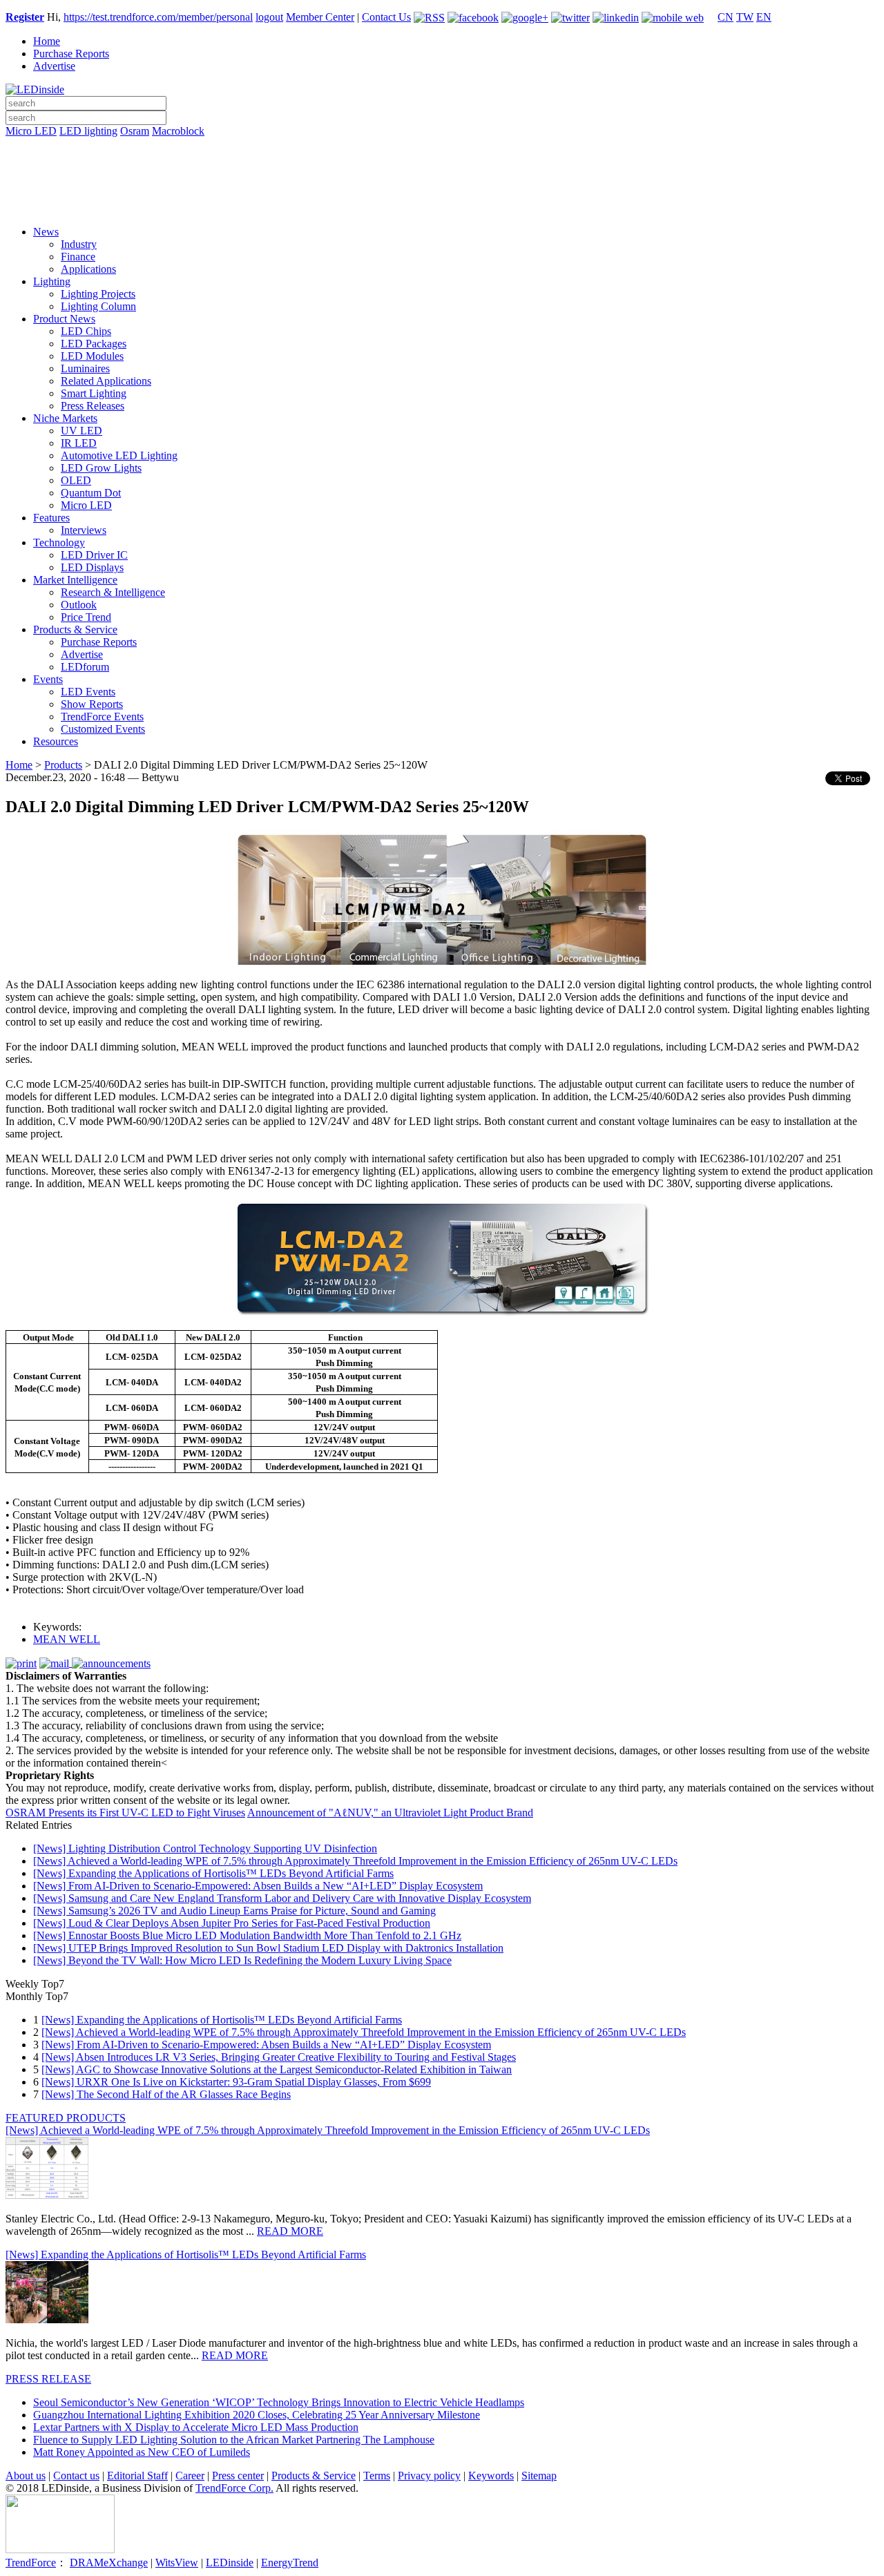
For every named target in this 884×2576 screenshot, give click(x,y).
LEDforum (85, 667)
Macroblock (178, 131)
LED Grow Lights (101, 468)
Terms (377, 2476)
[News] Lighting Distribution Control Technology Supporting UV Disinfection (205, 1848)
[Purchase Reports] (442, 147)
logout (269, 17)
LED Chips (86, 331)
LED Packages (94, 344)
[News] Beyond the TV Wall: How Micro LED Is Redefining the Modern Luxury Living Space (242, 1960)
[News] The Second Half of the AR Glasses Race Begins (166, 2094)
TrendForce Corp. (234, 2488)
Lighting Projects (98, 294)
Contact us (76, 2476)
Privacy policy (429, 2476)
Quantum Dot (91, 493)
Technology (59, 542)
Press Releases (93, 406)
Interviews (84, 530)
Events (48, 679)
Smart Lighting (94, 393)
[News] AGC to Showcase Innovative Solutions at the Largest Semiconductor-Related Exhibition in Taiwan (277, 2069)
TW (745, 17)
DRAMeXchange (109, 2563)
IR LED (79, 443)
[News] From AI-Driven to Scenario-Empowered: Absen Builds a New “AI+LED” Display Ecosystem (258, 1886)
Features (51, 518)
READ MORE (290, 2231)
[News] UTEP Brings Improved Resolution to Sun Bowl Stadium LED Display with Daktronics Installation (268, 1948)
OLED (76, 480)
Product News (64, 319)
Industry (79, 244)
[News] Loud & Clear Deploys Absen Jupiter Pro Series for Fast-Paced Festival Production (232, 1923)
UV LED (81, 431)
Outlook (79, 605)
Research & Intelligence (113, 592)
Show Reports (92, 704)
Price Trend (86, 617)
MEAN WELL (67, 1639)
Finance (78, 257)
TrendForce (31, 2563)
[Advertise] (442, 166)
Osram (135, 131)
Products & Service (75, 629)
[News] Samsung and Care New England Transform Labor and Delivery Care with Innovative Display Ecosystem (282, 1898)
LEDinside (230, 2563)
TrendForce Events (102, 717)
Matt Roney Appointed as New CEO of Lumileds (142, 2452)
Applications (88, 269)
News (46, 232)
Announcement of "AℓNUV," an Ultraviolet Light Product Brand (390, 1813)
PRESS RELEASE (48, 2379)
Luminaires (85, 368)
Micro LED (31, 131)
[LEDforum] (442, 205)
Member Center (320, 17)
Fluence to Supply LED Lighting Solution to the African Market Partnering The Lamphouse (234, 2440)
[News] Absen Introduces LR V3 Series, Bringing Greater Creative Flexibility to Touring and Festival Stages (279, 2057)
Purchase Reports (71, 54)
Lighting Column (98, 306)
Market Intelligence (75, 580)
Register (25, 17)
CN (726, 17)
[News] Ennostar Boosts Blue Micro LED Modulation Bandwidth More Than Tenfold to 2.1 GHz (247, 1935)
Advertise (54, 66)
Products (63, 765)
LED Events (88, 692)
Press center (238, 2476)
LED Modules (92, 356)
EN (764, 17)
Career (190, 2476)
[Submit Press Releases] (442, 186)
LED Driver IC (94, 555)
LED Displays (92, 567)
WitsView (177, 2563)
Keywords (491, 2476)
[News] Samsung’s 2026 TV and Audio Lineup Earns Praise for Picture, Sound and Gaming (234, 1911)
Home (47, 41)
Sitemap (539, 2476)
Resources (56, 741)
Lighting (52, 281)
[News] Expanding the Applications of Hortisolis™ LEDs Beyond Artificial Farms (213, 1873)
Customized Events (103, 729)
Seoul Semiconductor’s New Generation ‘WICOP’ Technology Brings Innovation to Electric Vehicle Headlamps (279, 2402)
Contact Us (386, 17)
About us (26, 2476)
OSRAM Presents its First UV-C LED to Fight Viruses (125, 1813)
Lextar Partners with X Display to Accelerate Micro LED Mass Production (196, 2427)
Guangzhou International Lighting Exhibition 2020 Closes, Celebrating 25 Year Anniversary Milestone (257, 2415)
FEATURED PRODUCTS (66, 2118)
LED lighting (88, 131)
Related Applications (106, 381)
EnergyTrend (290, 2563)
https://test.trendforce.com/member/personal (158, 17)
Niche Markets (65, 418)
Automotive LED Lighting (119, 455)
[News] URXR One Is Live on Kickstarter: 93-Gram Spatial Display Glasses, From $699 (236, 2082)
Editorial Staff (137, 2476)
